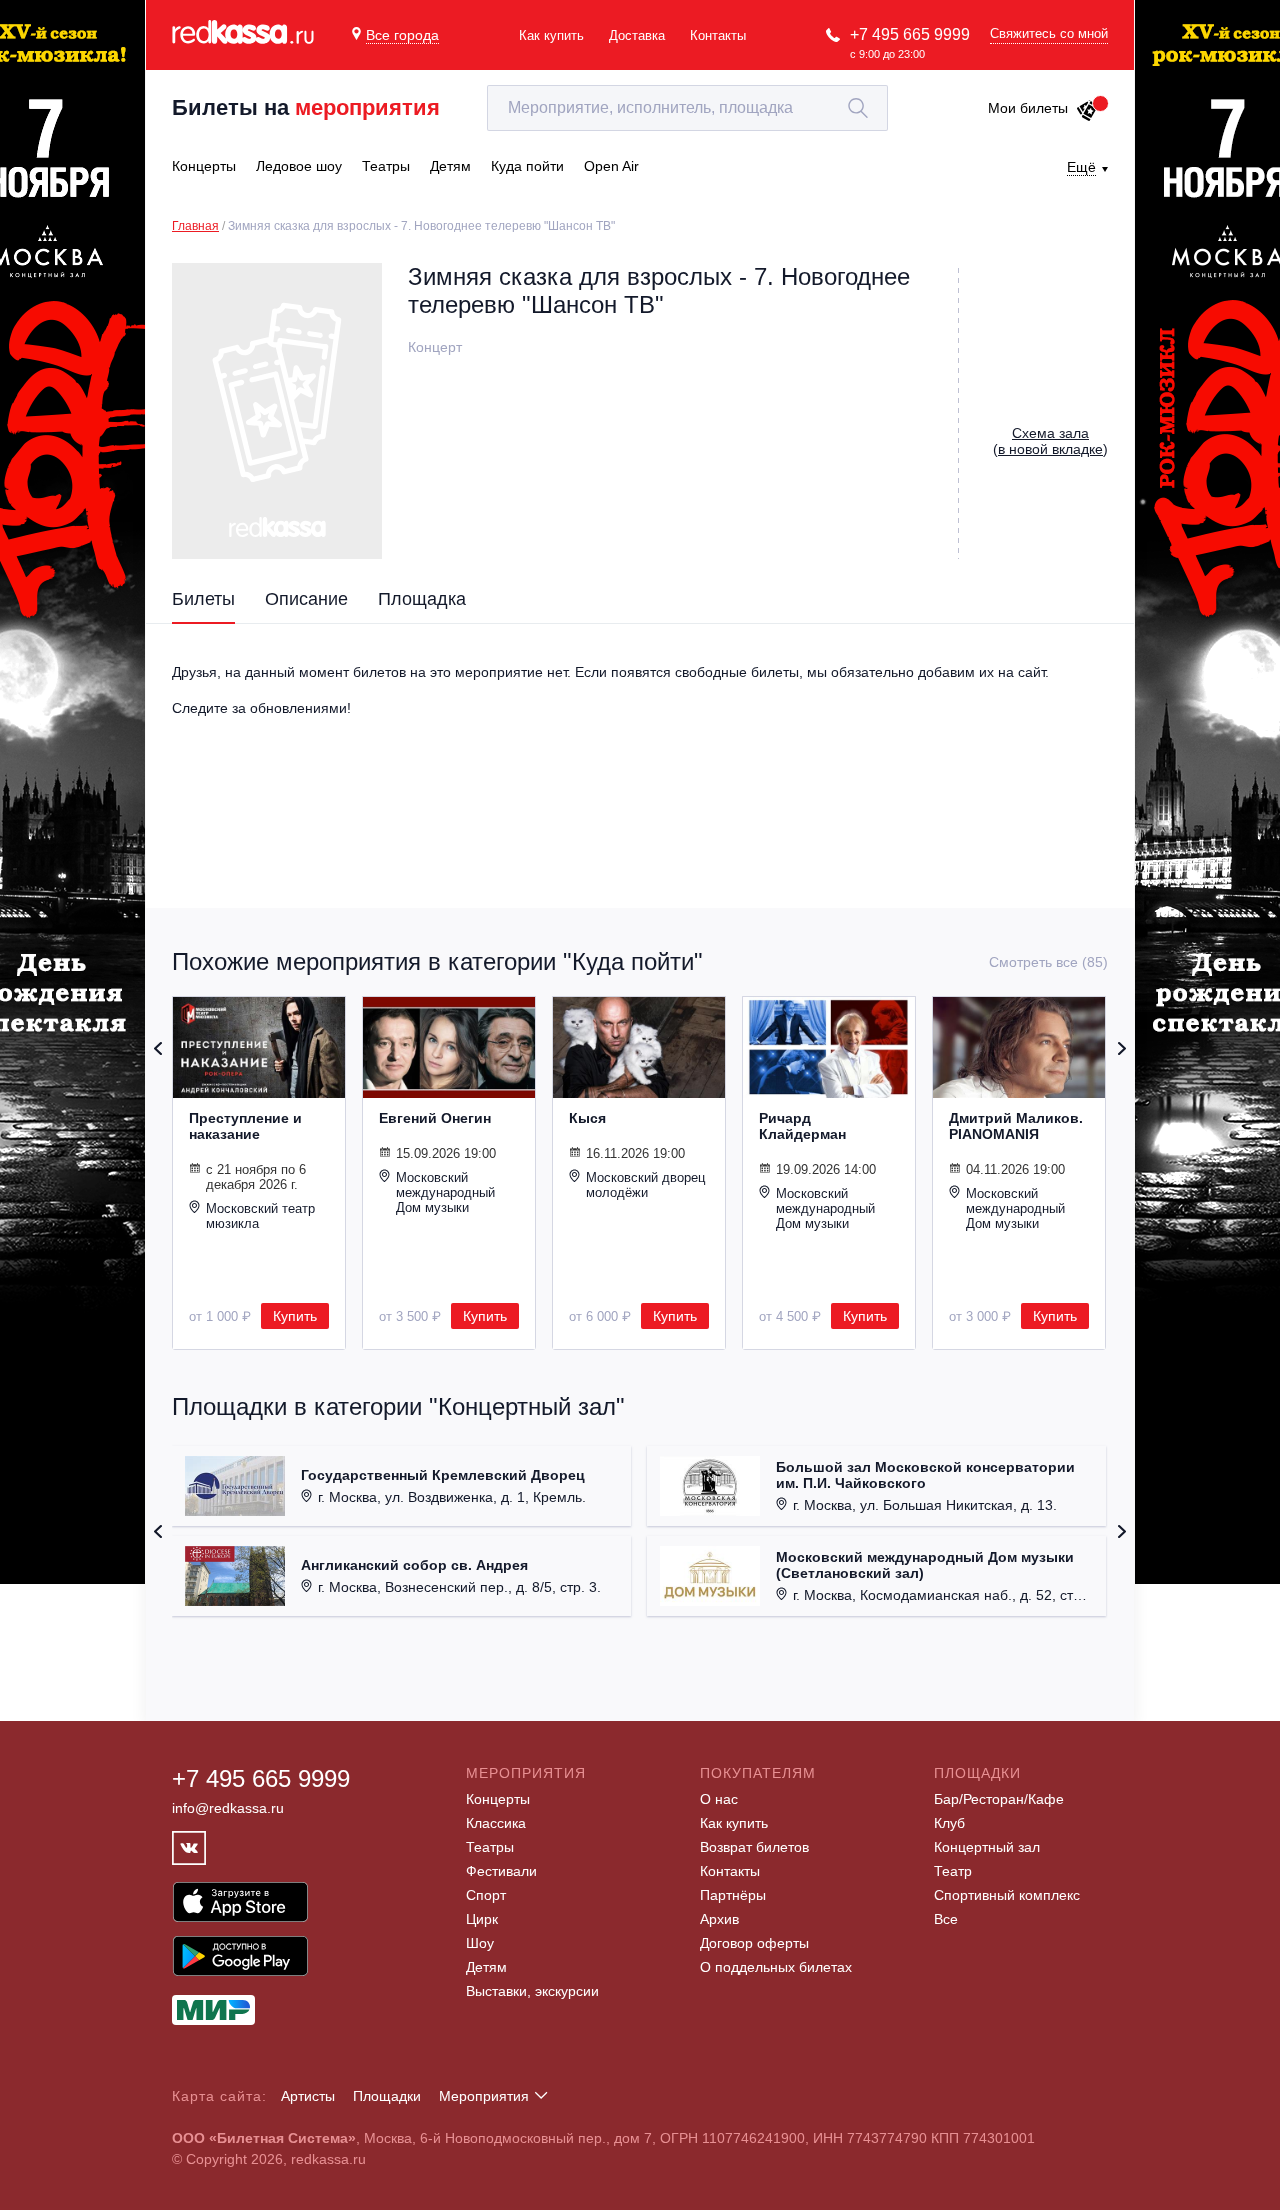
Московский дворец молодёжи (645, 1185)
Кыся (587, 1118)
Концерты (498, 1799)
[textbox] (687, 108)
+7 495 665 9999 (910, 34)
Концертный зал (987, 1847)
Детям (486, 1967)
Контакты (718, 35)
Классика (496, 1823)
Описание (306, 599)
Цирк (482, 1919)
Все (946, 1919)
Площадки (387, 2096)
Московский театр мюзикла (260, 1216)
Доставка (637, 35)
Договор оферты (754, 1943)
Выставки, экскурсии (532, 1991)
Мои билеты (1028, 108)
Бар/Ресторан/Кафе (999, 1799)
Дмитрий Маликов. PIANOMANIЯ (1016, 1126)
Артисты (308, 2096)
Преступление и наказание (245, 1126)
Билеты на (306, 107)
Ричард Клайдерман (802, 1126)
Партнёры (733, 1895)
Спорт (486, 1895)
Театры (490, 1847)
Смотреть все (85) (1048, 962)
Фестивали (501, 1871)
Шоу (480, 1943)
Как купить (551, 35)
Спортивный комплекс (1007, 1895)
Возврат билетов (754, 1847)
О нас (719, 1799)
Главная (195, 226)
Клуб (949, 1823)
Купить (295, 1316)
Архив (719, 1919)
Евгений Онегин (435, 1118)
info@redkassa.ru (228, 1808)
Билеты (203, 599)
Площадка (422, 599)
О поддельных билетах (776, 1967)
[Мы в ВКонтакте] (189, 1848)
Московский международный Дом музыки (445, 1192)
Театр (953, 1871)
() (1050, 441)
